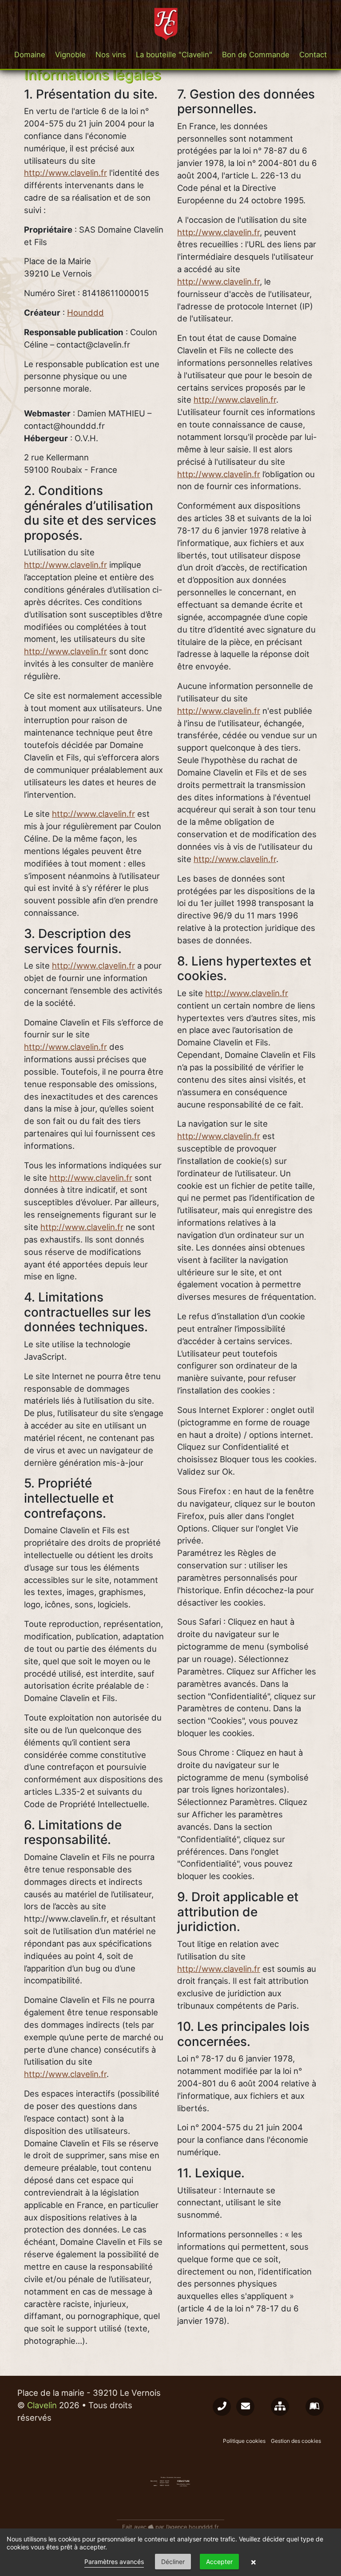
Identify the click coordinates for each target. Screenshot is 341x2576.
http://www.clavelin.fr (65, 173)
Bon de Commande (256, 55)
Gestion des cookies (296, 2441)
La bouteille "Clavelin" (174, 55)
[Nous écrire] (245, 2407)
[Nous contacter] (222, 2407)
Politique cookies (244, 2441)
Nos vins (111, 55)
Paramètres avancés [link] (114, 2562)
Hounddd (85, 313)
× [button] (254, 2562)
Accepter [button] (219, 2562)
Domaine (30, 55)
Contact (313, 55)
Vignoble (70, 55)
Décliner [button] (173, 2562)
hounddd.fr (204, 2527)
